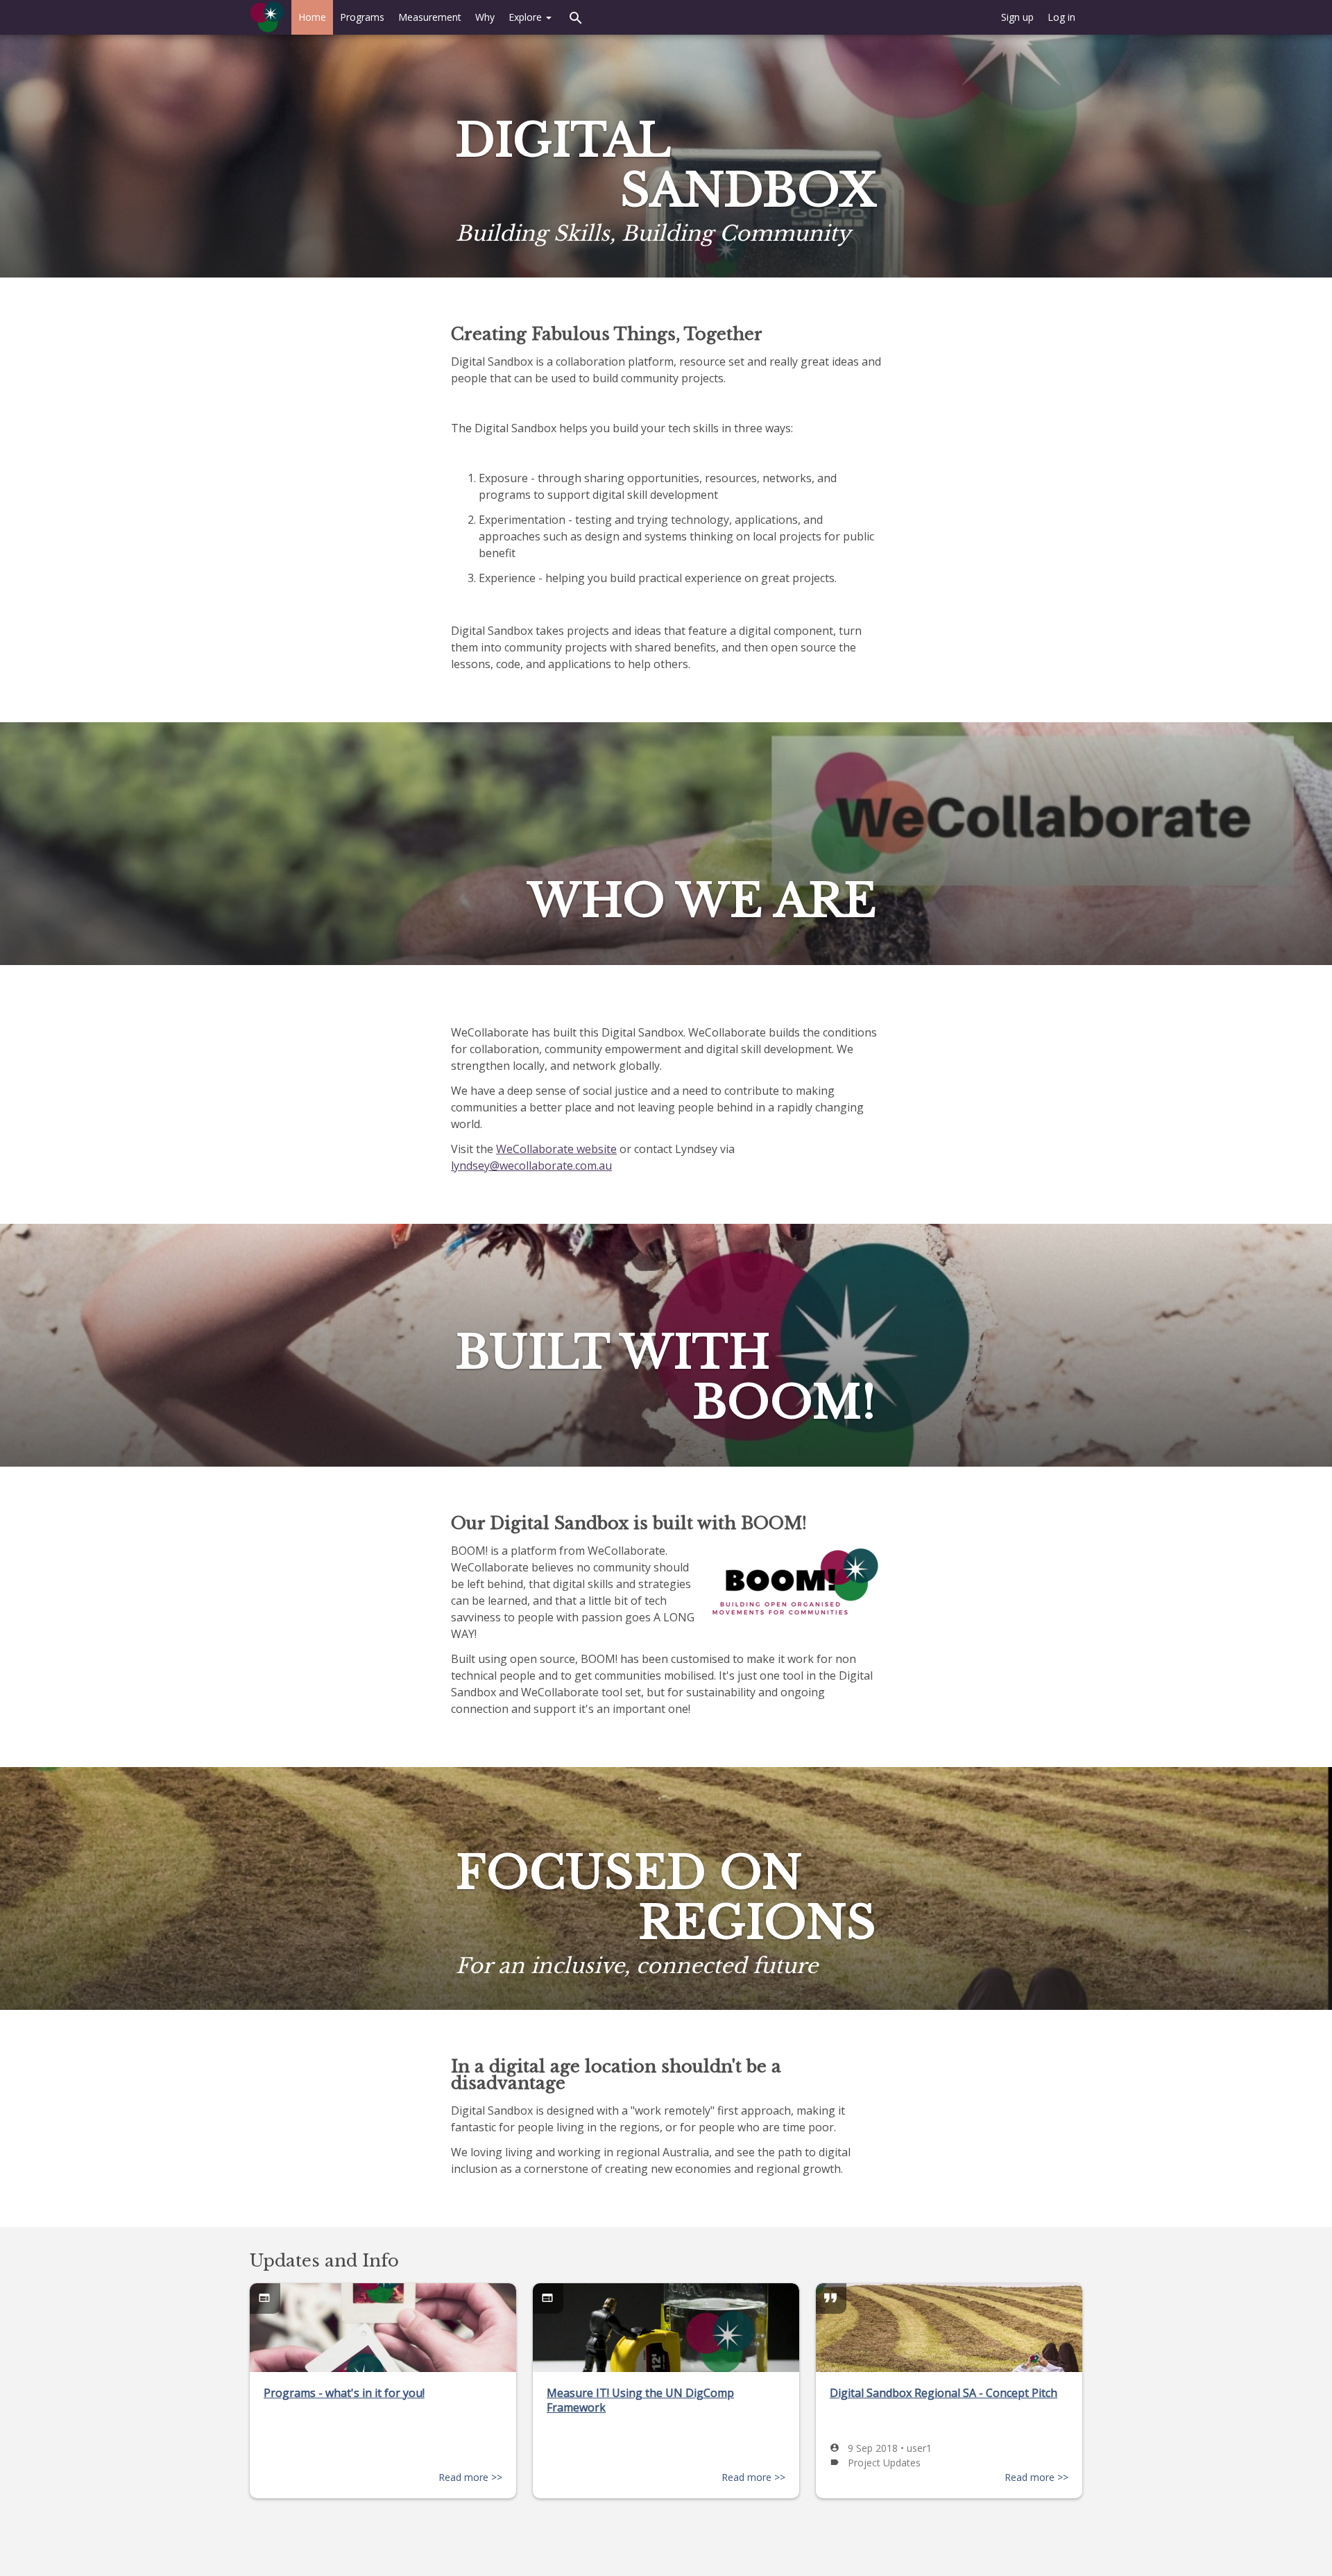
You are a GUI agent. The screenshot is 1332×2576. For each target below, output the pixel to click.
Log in (1061, 17)
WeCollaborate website (556, 1149)
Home (312, 17)
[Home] (267, 17)
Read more (465, 2477)
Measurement (430, 17)
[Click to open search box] (576, 17)
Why (485, 17)
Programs (362, 17)
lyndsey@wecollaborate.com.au (531, 1166)
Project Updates (884, 2463)
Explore (527, 17)
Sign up (1017, 17)
